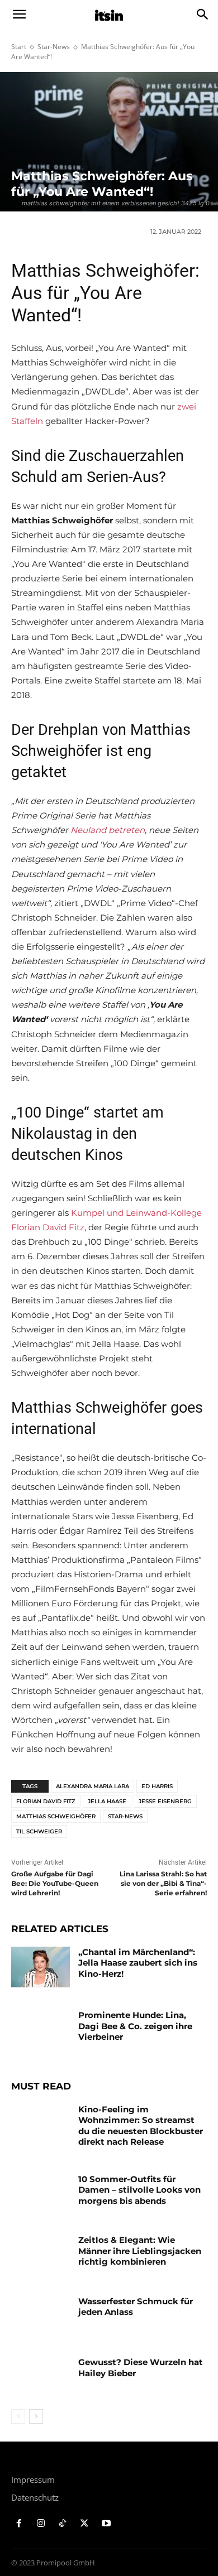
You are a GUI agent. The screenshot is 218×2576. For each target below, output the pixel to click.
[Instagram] (41, 2524)
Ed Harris (157, 1786)
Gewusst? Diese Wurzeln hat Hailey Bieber (141, 2368)
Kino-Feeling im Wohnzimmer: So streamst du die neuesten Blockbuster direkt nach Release (141, 2126)
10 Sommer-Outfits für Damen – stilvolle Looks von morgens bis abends (139, 2190)
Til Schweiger (39, 1831)
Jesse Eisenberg (165, 1801)
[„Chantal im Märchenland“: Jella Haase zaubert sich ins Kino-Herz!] (41, 1967)
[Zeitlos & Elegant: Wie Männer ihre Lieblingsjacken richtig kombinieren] (41, 2255)
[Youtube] (106, 2524)
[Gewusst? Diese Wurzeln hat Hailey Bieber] (41, 2377)
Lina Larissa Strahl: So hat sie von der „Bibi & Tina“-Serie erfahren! (163, 1883)
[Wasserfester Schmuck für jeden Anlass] (41, 2317)
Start (19, 47)
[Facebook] (19, 2524)
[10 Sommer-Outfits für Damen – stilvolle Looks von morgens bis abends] (41, 2194)
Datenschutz (35, 2497)
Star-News (54, 47)
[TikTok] (63, 2524)
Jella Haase (107, 1801)
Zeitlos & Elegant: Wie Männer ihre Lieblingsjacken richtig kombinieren (140, 2251)
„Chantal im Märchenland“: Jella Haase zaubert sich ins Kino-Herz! (138, 1963)
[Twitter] (84, 2524)
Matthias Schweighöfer (56, 1816)
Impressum (33, 2479)
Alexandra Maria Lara (93, 1786)
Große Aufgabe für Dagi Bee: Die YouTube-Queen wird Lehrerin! (55, 1883)
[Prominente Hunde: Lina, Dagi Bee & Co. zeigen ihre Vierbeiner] (41, 2030)
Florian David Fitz (46, 1801)
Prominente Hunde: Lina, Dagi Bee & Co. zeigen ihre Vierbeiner (135, 2026)
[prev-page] (18, 2416)
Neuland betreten (108, 830)
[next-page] (36, 2416)
